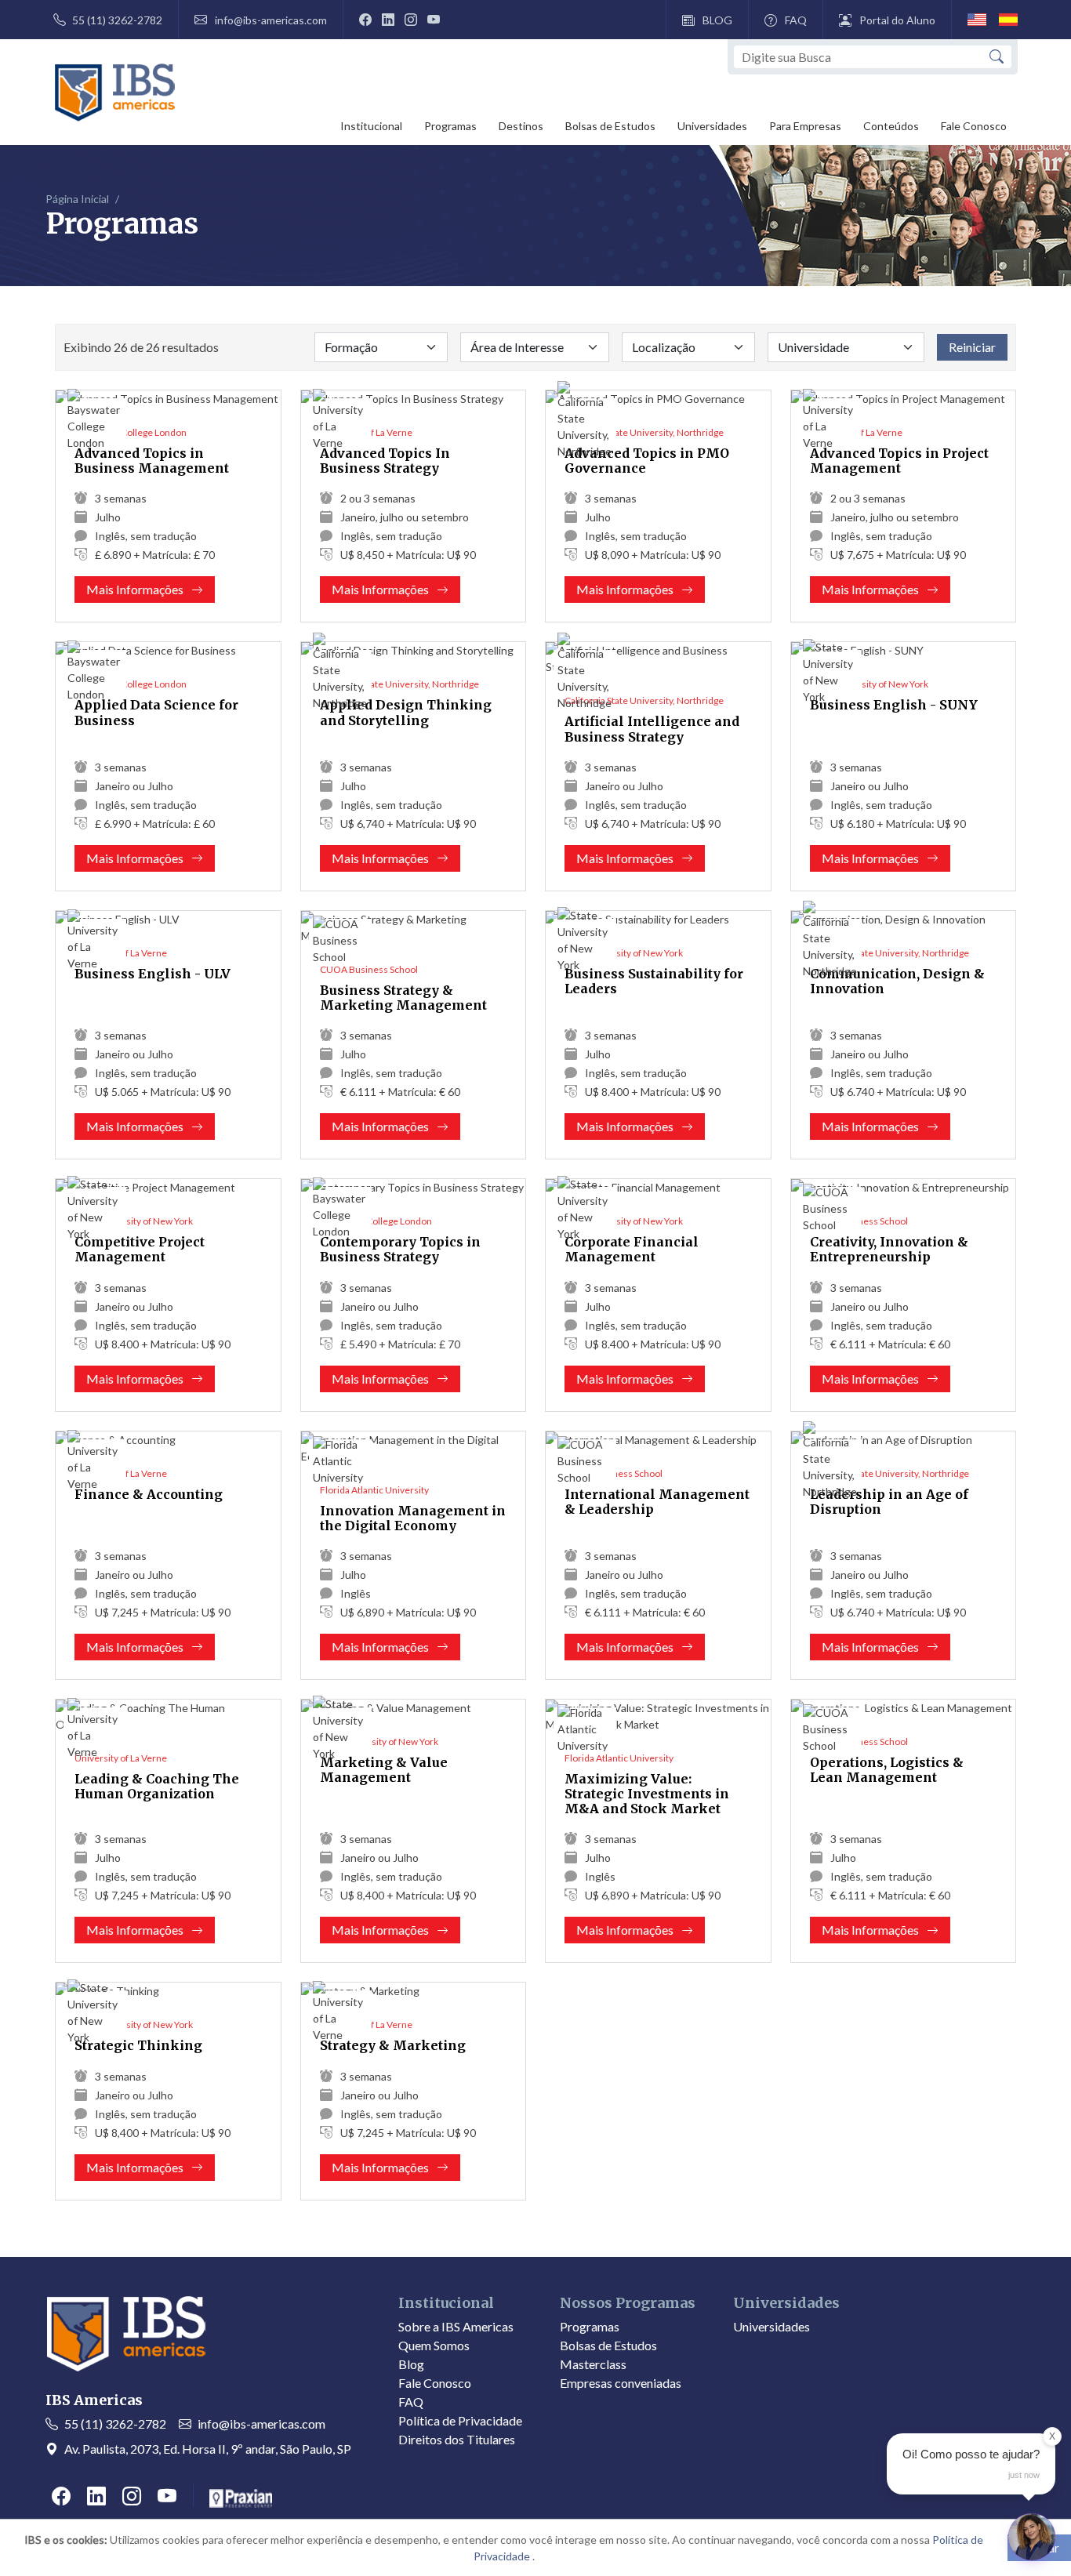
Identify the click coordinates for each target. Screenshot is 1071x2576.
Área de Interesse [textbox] (517, 347)
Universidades (712, 126)
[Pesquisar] (997, 57)
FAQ (796, 20)
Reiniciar (972, 347)
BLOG (717, 20)
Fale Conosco (974, 126)
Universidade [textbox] (813, 347)
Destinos (521, 126)
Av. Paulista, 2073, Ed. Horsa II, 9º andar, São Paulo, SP (208, 2449)
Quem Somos (434, 2345)
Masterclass (593, 2364)
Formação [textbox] (351, 347)
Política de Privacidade (460, 2420)
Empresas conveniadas (621, 2383)
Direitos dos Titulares (457, 2439)
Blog (411, 2364)
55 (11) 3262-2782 (117, 20)
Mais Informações (150, 592)
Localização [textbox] (664, 347)
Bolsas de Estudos (610, 126)
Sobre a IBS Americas (456, 2326)
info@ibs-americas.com (271, 20)
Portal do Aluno (897, 20)
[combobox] (381, 347)
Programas (450, 126)
